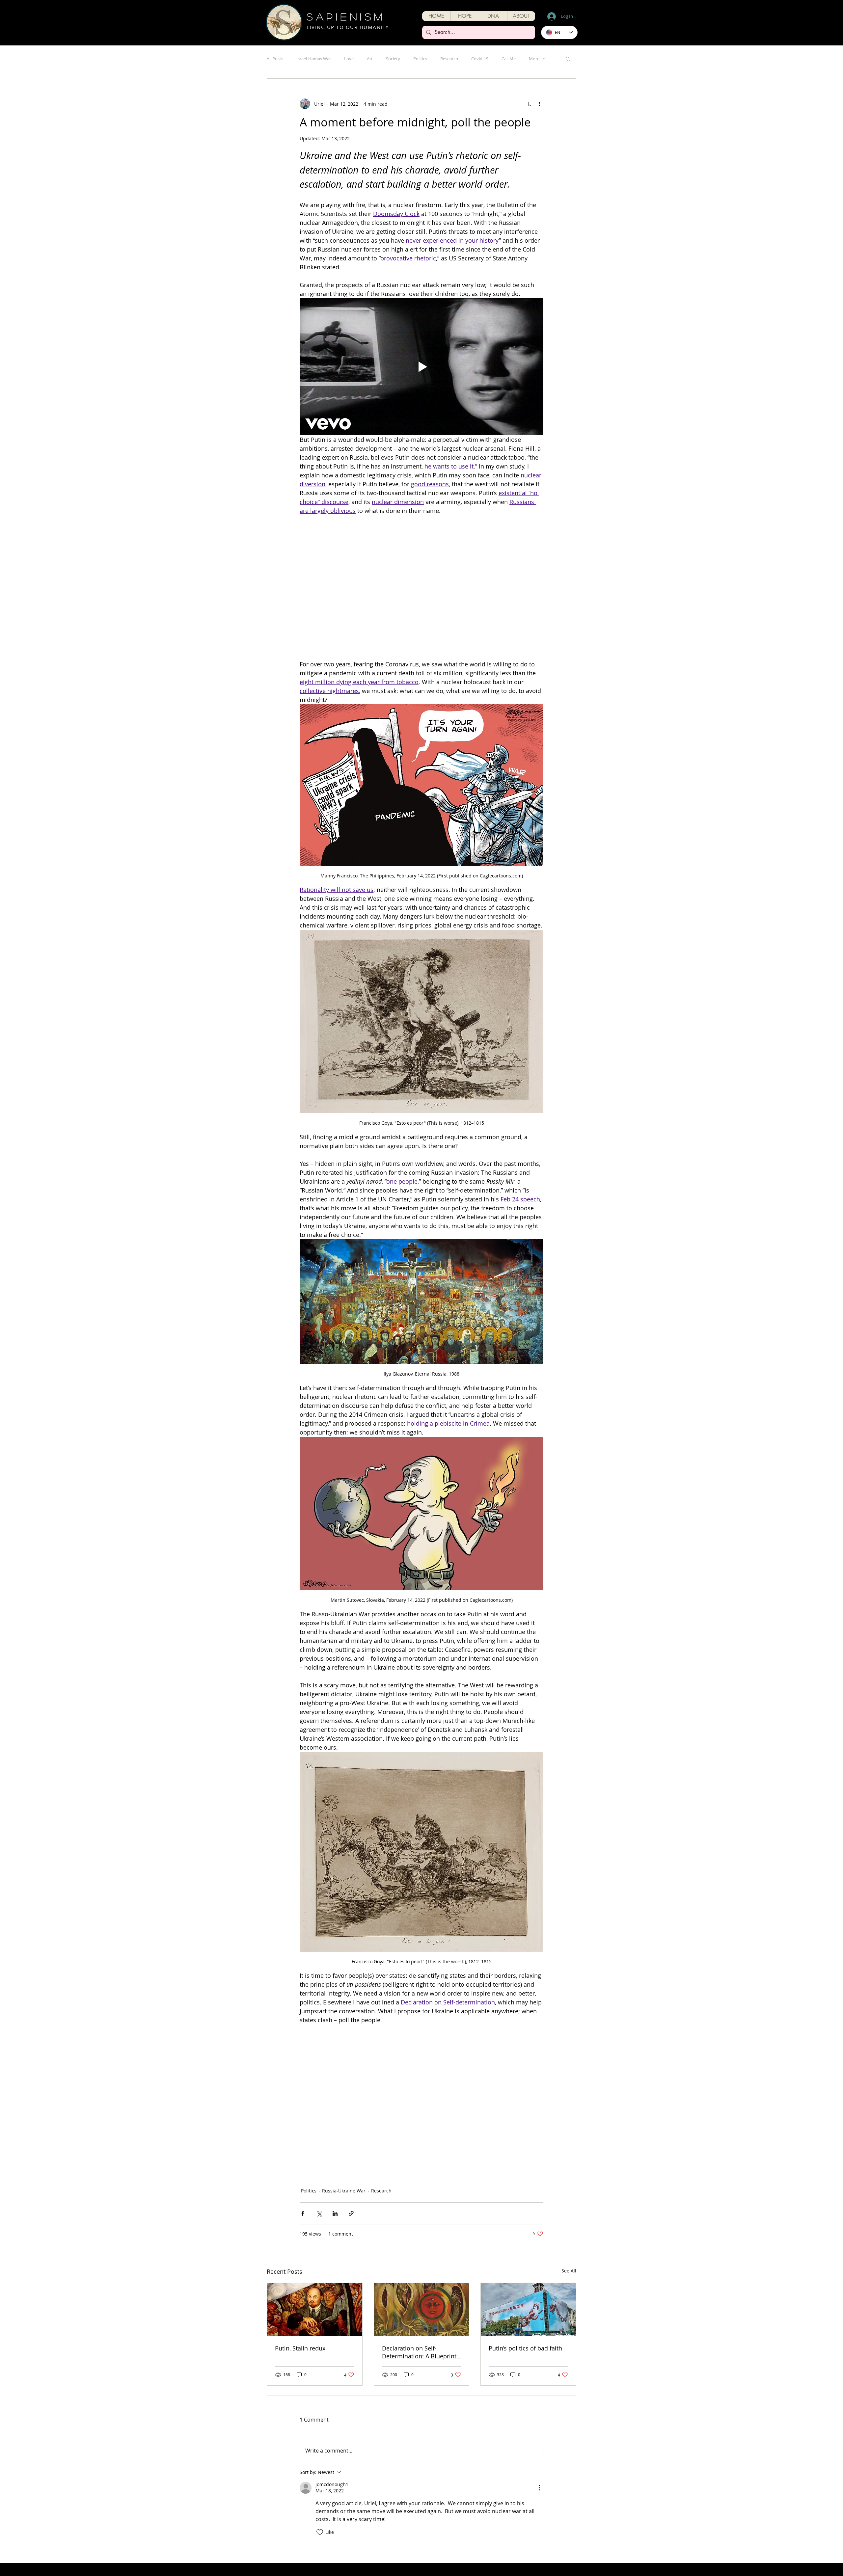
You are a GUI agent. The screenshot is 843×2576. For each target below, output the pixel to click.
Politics (420, 59)
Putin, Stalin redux (300, 2249)
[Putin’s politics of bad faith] (528, 2211)
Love (349, 59)
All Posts (275, 59)
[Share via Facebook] (303, 2115)
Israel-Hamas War (314, 59)
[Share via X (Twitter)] (319, 2115)
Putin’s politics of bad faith (525, 2249)
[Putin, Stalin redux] (315, 2211)
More (534, 59)
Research (449, 59)
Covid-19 (480, 59)
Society (393, 59)
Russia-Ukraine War (344, 2092)
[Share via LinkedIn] (335, 2115)
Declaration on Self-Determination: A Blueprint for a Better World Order (419, 2253)
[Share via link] (351, 2115)
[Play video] (421, 367)
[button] (465, 16)
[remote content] (421, 538)
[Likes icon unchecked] (320, 2433)
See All (569, 2172)
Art (370, 59)
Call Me (509, 59)
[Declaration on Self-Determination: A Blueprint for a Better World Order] (422, 2211)
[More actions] (539, 104)
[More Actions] (539, 2389)
